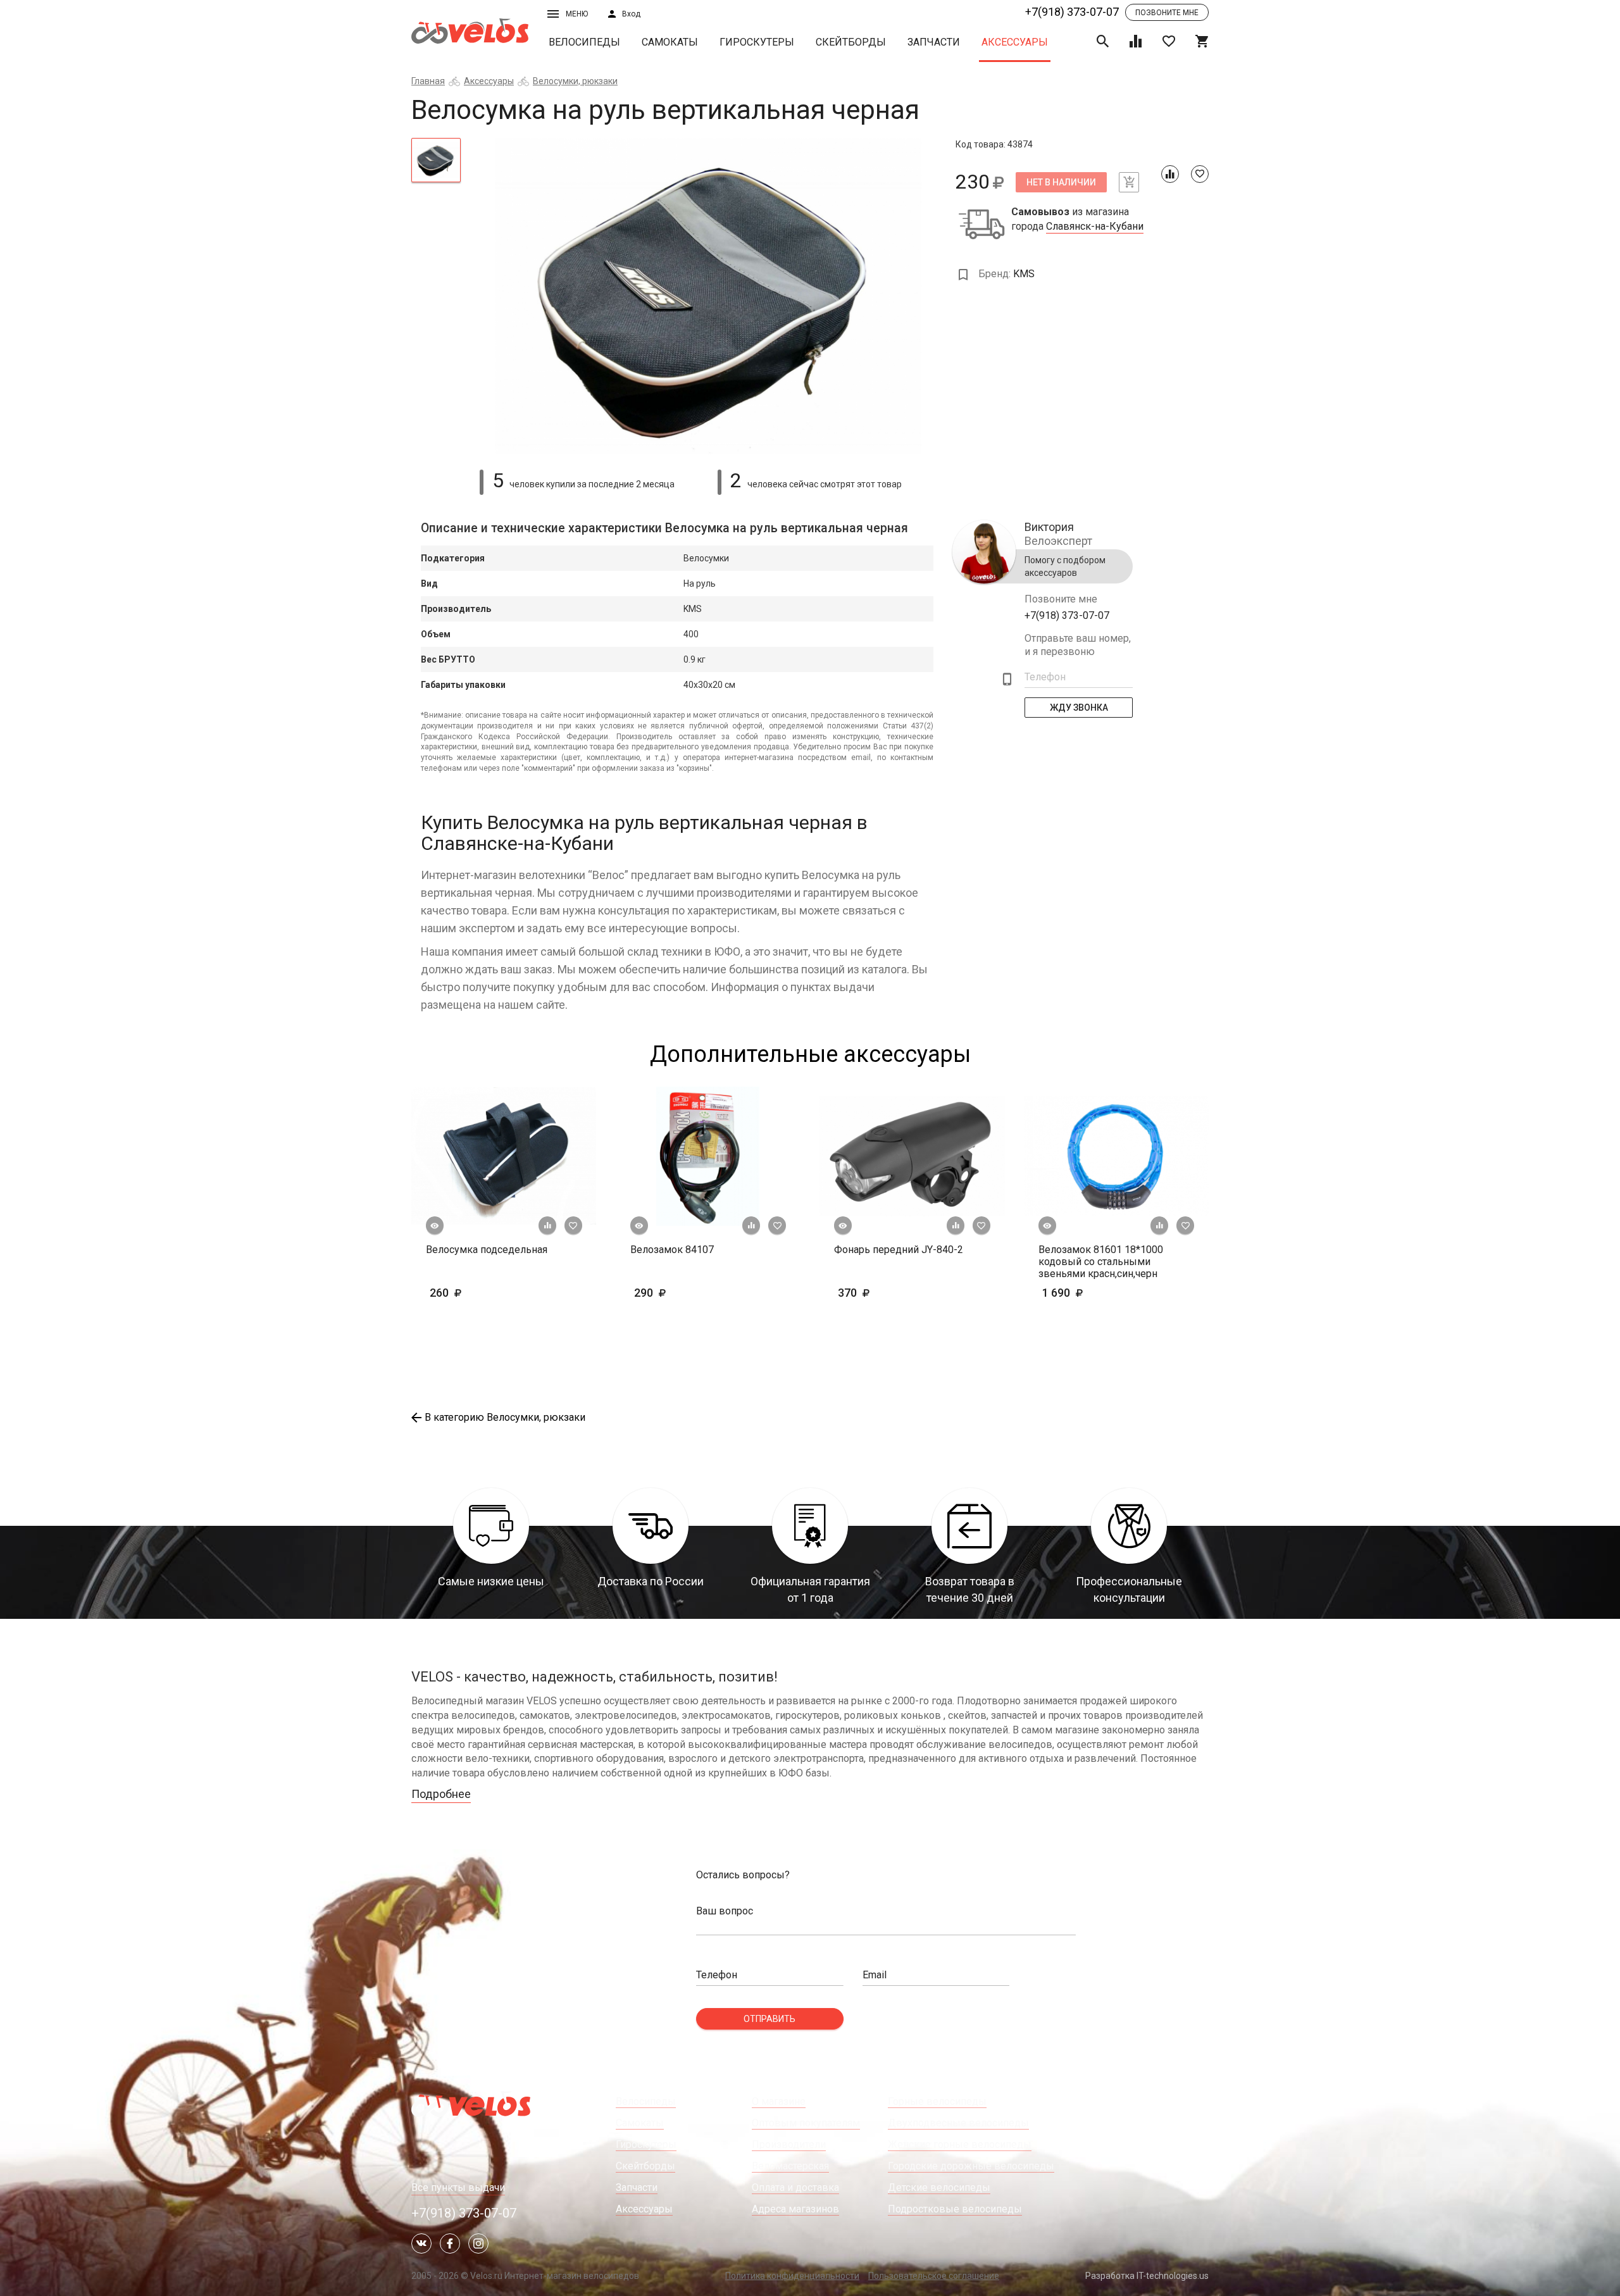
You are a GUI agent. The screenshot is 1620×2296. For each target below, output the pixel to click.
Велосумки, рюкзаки (575, 81)
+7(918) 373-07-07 (1072, 12)
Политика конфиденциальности (792, 2276)
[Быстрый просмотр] (435, 1226)
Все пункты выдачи (458, 2187)
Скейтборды (851, 42)
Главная (428, 81)
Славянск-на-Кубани (1095, 227)
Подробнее (441, 1794)
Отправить (769, 2019)
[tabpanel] (708, 296)
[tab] (436, 160)
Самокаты (670, 42)
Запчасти (934, 42)
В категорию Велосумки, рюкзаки (505, 1417)
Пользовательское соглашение (934, 2276)
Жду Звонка (1079, 708)
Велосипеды (584, 42)
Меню (577, 14)
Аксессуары (1015, 42)
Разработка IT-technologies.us (1147, 2276)
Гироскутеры (757, 42)
